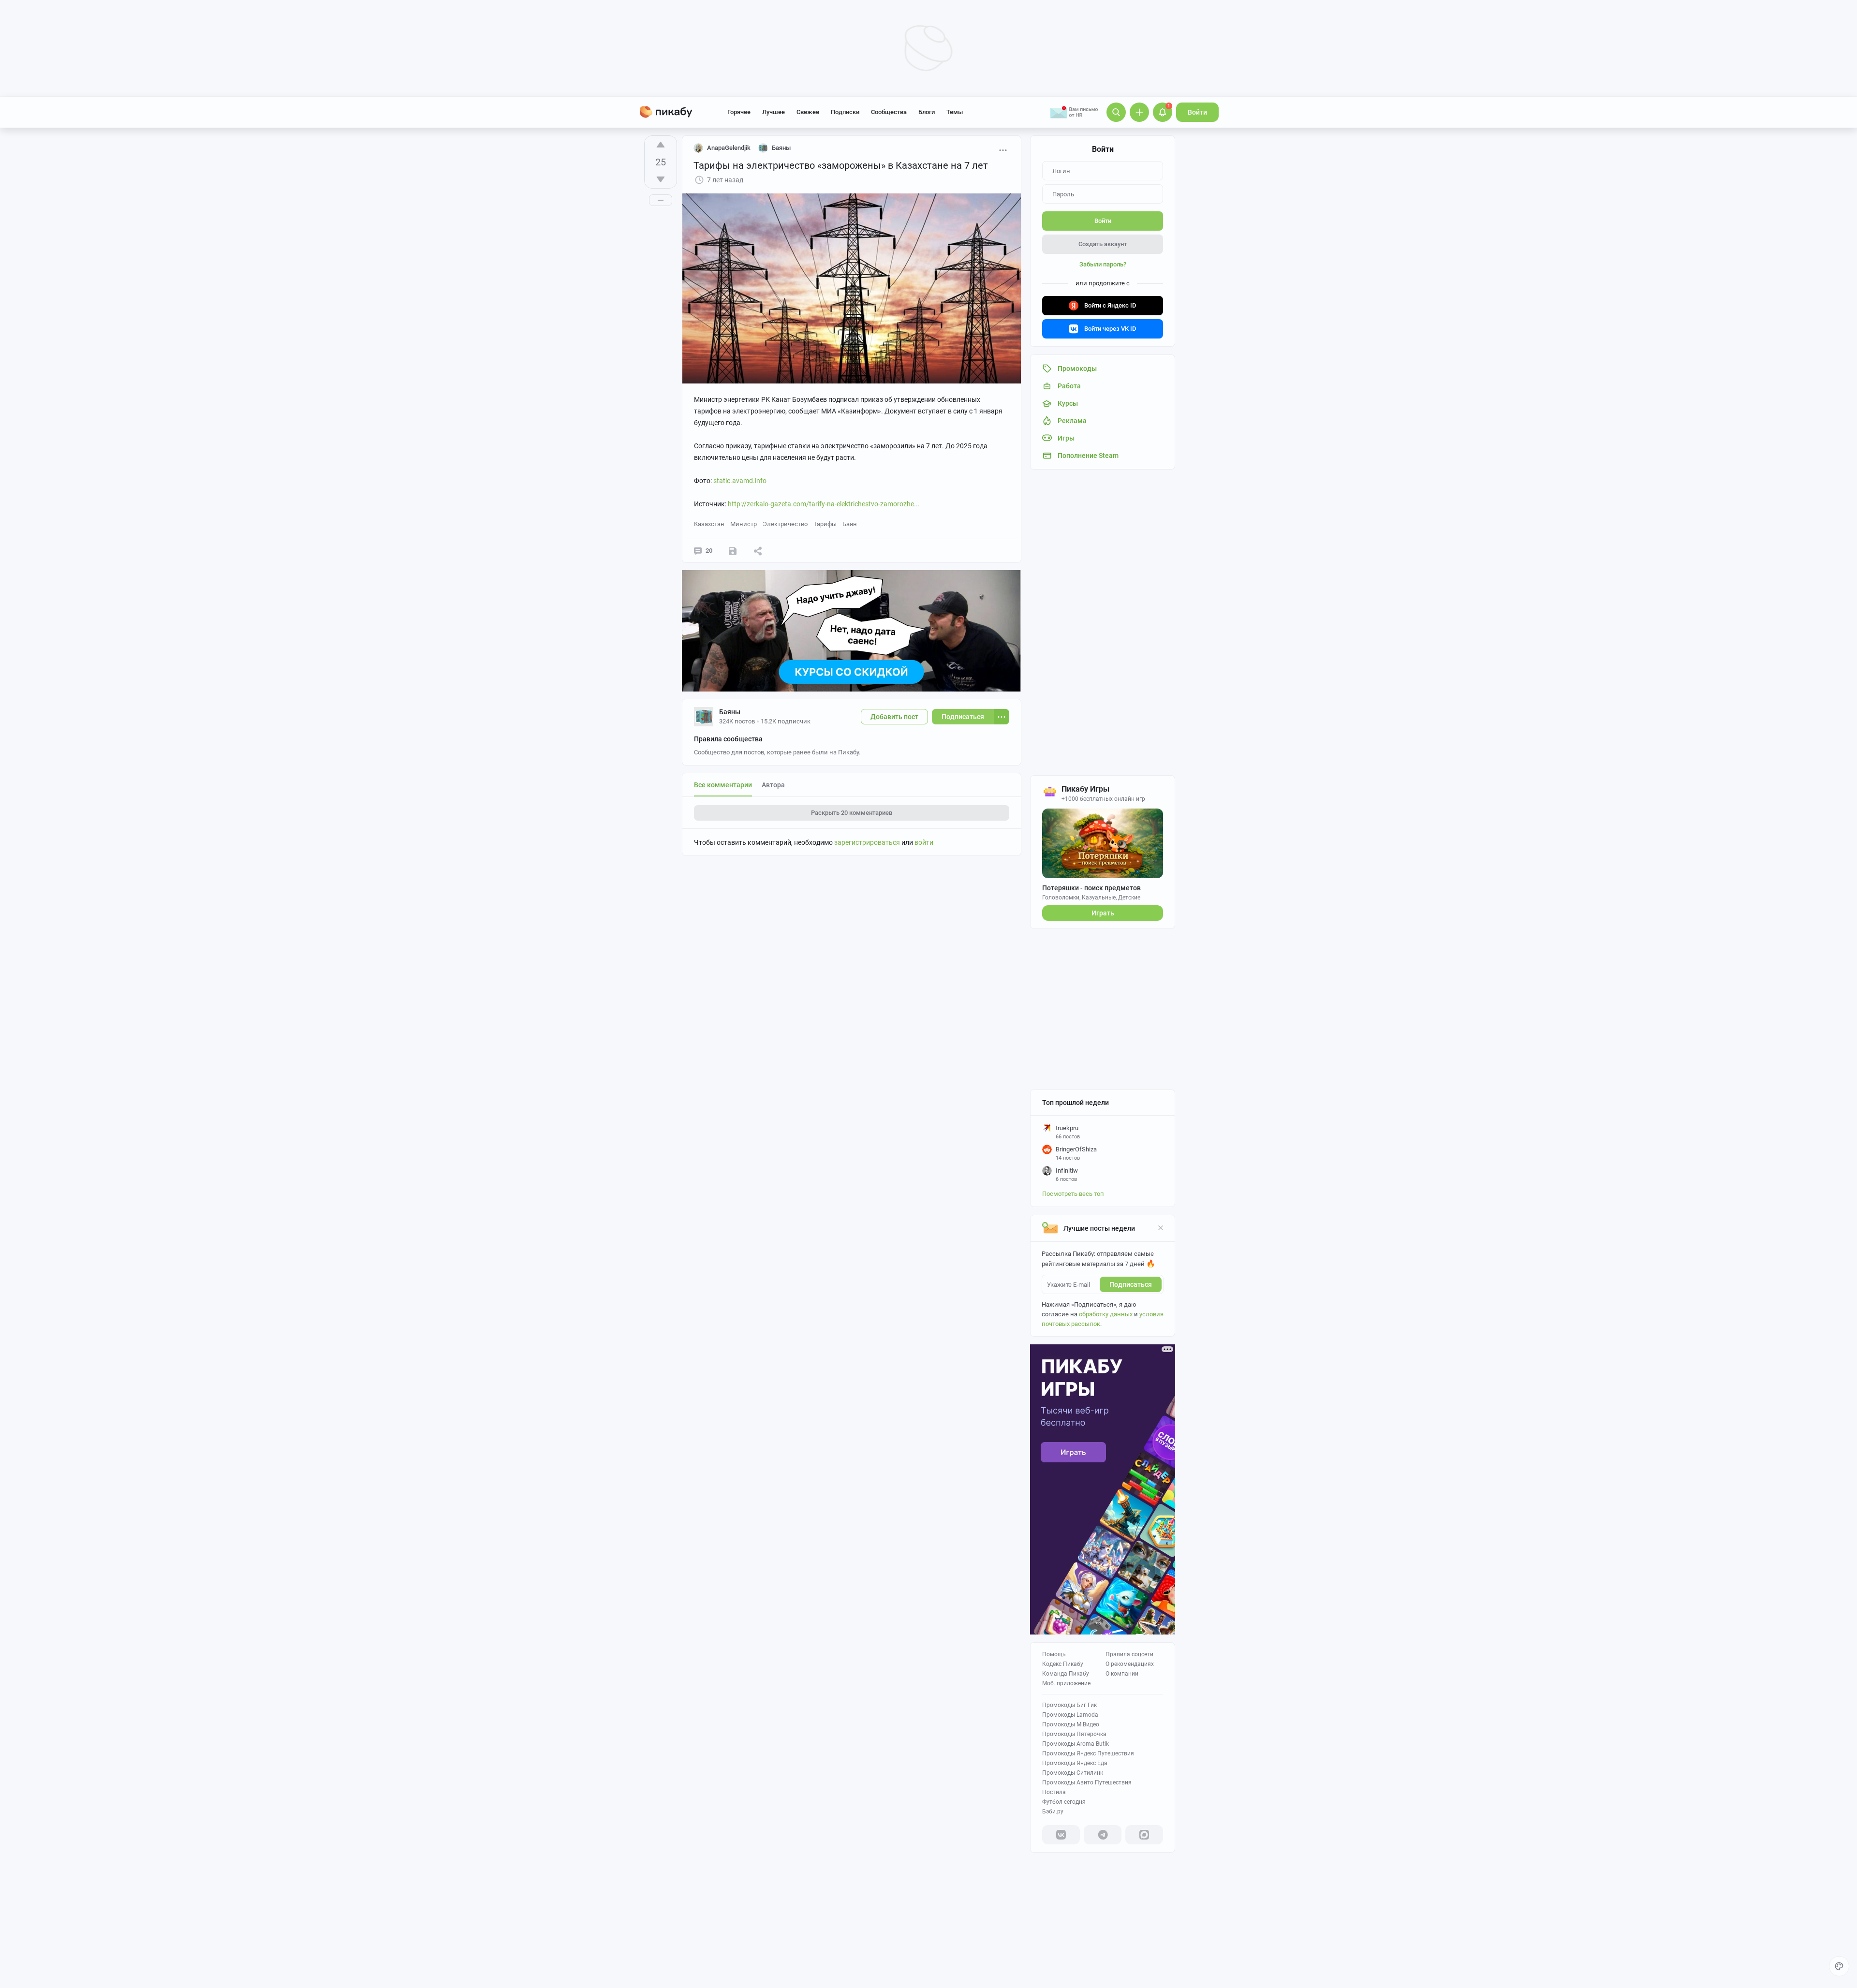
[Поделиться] (758, 551)
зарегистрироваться (867, 842)
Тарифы (825, 524)
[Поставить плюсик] (661, 145)
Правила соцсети (1129, 1654)
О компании (1122, 1674)
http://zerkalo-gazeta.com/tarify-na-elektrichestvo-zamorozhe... (824, 504)
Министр (744, 524)
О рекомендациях (1130, 1664)
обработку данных (1106, 1314)
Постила (1054, 1792)
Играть (1103, 913)
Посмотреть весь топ (1073, 1194)
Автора (773, 785)
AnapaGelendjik (729, 148)
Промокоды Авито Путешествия (1087, 1782)
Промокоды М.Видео (1071, 1724)
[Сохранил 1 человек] (733, 551)
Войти (1197, 112)
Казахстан (709, 524)
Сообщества (889, 112)
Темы (955, 112)
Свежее (808, 112)
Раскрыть (852, 813)
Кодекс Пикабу (1063, 1664)
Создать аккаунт (1103, 244)
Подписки (845, 112)
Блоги (927, 112)
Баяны (730, 712)
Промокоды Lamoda (1070, 1715)
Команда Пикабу (1066, 1674)
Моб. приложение (1066, 1683)
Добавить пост (894, 717)
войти (924, 842)
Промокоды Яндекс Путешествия (1088, 1753)
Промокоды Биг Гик (1069, 1705)
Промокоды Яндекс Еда (1075, 1763)
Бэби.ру (1053, 1811)
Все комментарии (723, 785)
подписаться (1131, 1284)
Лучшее (774, 112)
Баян (850, 524)
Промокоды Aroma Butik (1076, 1744)
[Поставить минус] (661, 179)
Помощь (1054, 1654)
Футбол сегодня (1064, 1802)
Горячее (739, 112)
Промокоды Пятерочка (1074, 1734)
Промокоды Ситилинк (1073, 1773)
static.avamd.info (740, 481)
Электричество (785, 524)
